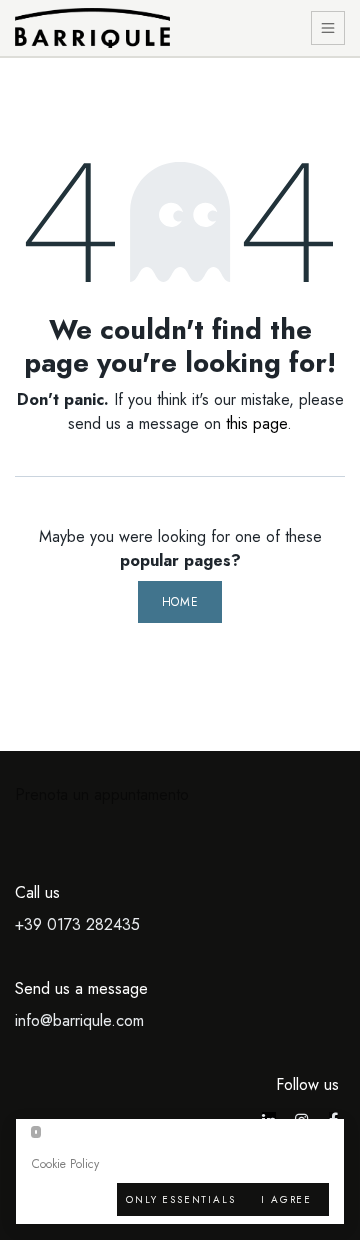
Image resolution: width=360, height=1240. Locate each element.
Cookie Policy (65, 1164)
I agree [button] (286, 1199)
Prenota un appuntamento (102, 794)
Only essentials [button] (180, 1199)
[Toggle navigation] (328, 28)
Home (180, 602)
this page (256, 423)
